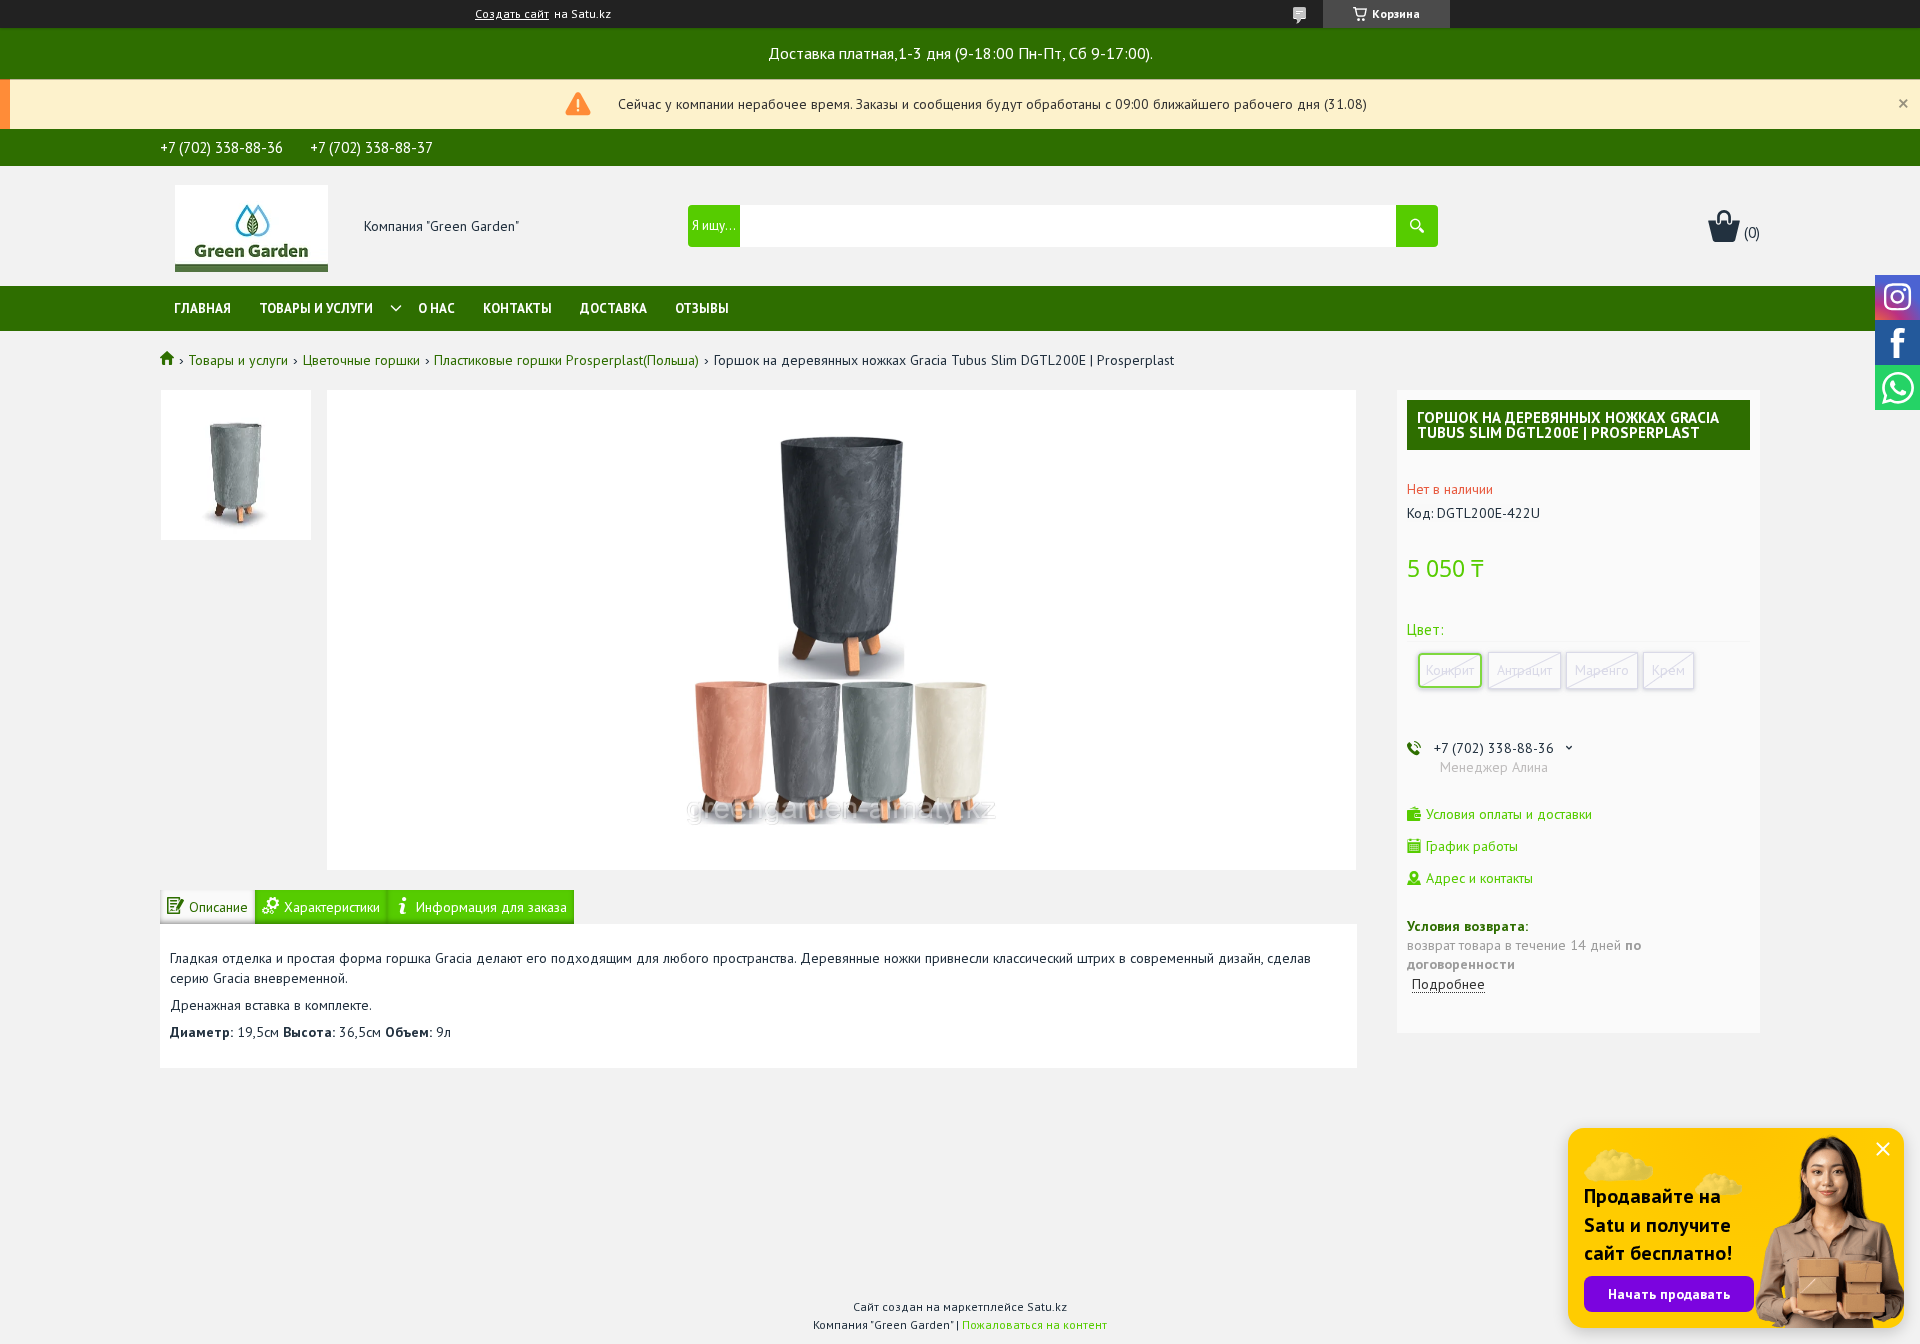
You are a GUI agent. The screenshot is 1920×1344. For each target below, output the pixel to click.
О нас (436, 308)
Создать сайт (512, 14)
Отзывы (702, 308)
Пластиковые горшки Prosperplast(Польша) (566, 360)
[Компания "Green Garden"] (251, 227)
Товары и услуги (316, 308)
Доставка (613, 308)
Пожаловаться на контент (1034, 1324)
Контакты (517, 308)
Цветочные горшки (361, 360)
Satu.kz (1047, 1306)
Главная (202, 308)
